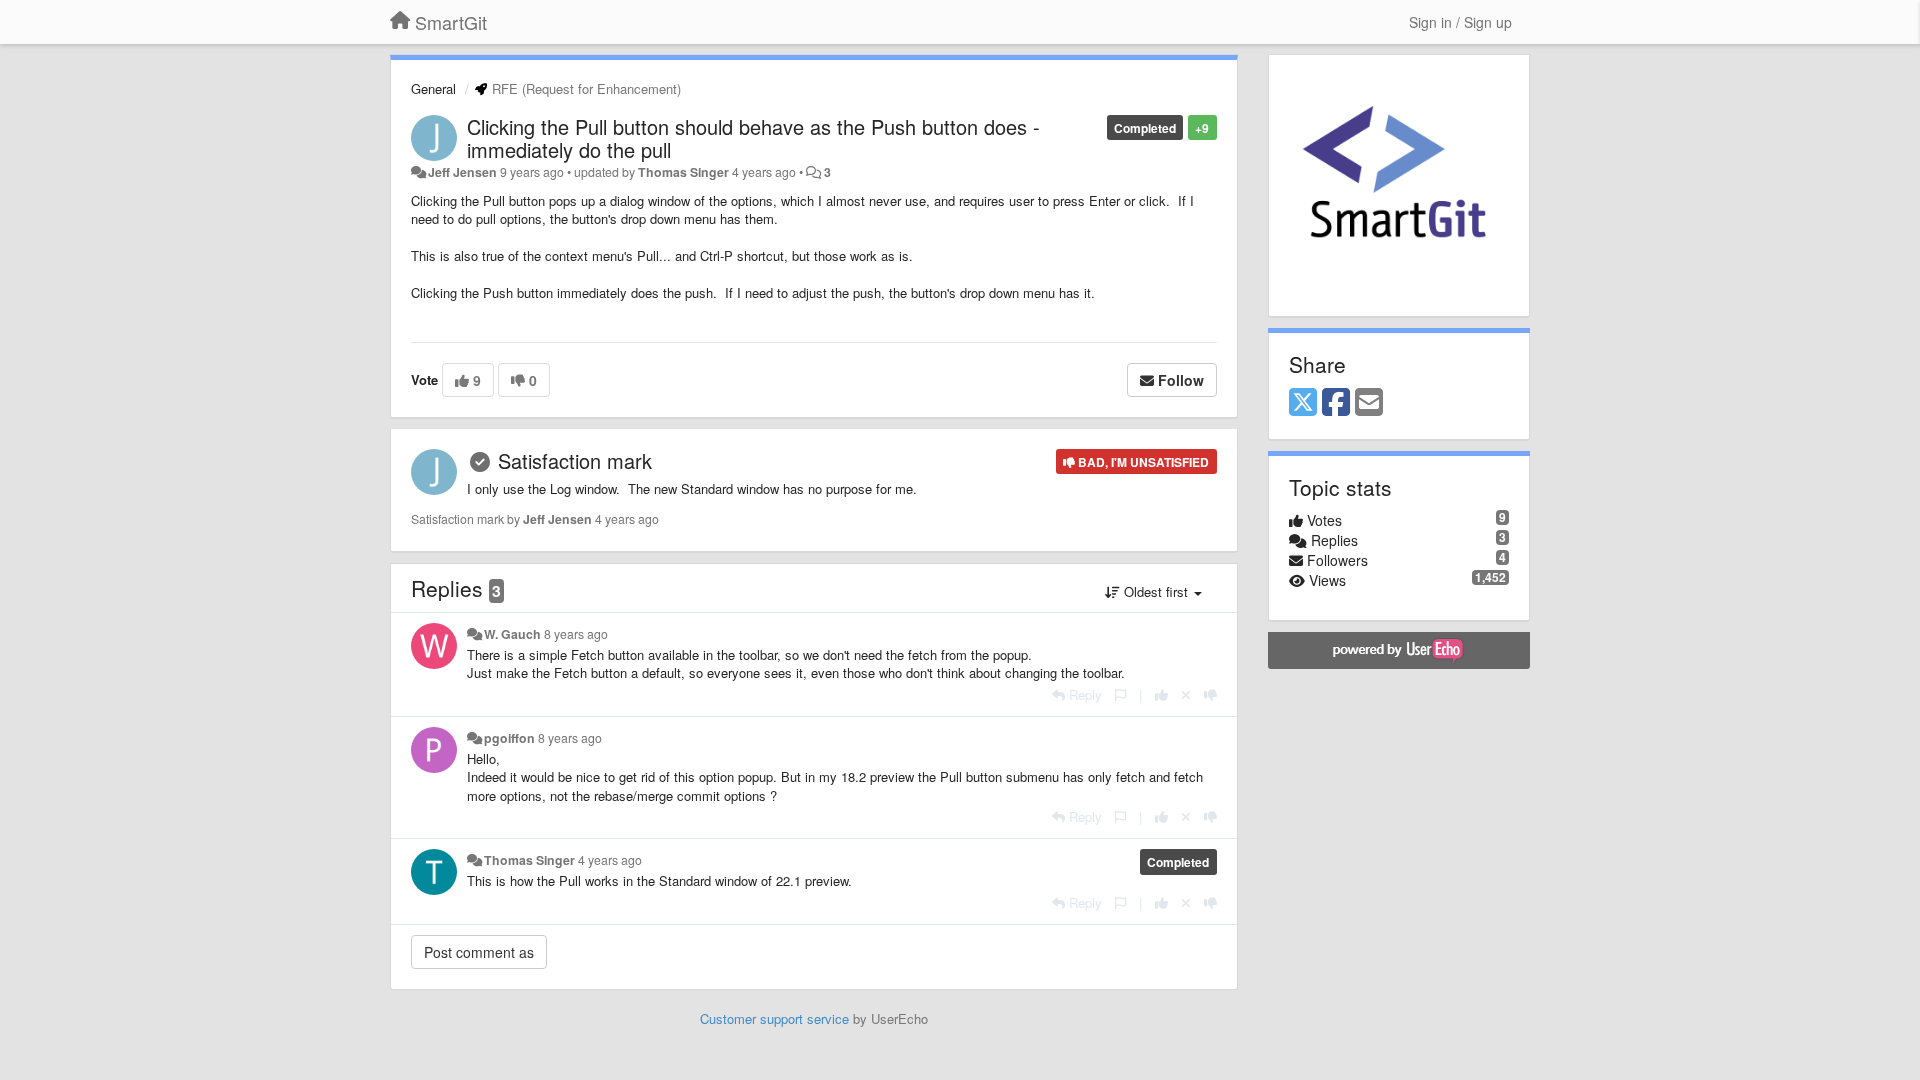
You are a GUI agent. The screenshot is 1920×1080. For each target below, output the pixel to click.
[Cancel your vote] (1186, 694)
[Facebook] (1336, 403)
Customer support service (774, 1018)
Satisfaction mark (575, 460)
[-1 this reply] (1210, 694)
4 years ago (610, 860)
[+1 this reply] (1161, 694)
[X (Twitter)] (1303, 403)
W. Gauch (512, 634)
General (433, 88)
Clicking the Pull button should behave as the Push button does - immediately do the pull (753, 138)
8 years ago (576, 634)
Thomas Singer (683, 172)
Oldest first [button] (1156, 591)
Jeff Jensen (462, 172)
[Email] (1369, 403)
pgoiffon (509, 738)
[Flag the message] (1120, 694)
